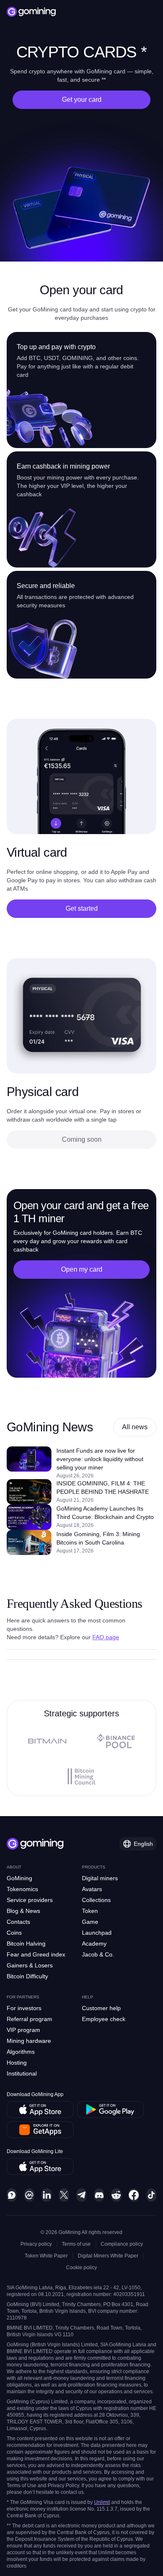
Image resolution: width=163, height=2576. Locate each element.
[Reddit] (116, 2195)
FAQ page (106, 1637)
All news (135, 1427)
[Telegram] (81, 2195)
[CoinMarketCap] (29, 2195)
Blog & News (23, 1911)
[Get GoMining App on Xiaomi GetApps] (40, 2130)
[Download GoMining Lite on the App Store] (40, 2167)
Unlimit (102, 2502)
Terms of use (76, 2244)
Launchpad (97, 1933)
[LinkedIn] (46, 2195)
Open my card (82, 1269)
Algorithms (21, 2052)
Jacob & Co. (98, 1954)
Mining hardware (29, 2041)
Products (94, 1867)
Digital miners (100, 1878)
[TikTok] (151, 2195)
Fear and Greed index (36, 1954)
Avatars (92, 1889)
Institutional (22, 2073)
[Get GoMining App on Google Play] (110, 2110)
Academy (94, 1944)
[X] (64, 2195)
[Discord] (99, 2195)
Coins (14, 1933)
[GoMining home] (31, 12)
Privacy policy (36, 2244)
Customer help (101, 2008)
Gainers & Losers (30, 1965)
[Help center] (12, 2195)
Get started (82, 908)
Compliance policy (122, 2244)
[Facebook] (134, 2195)
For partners (23, 1997)
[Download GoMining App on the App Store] (40, 2110)
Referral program (29, 2019)
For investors (24, 2008)
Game (90, 1922)
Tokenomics (22, 1889)
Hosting (17, 2063)
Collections (96, 1900)
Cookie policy (81, 2268)
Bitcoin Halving (26, 1944)
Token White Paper (46, 2256)
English (143, 1844)
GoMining (19, 1878)
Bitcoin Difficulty (27, 1976)
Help (88, 1997)
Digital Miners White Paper (108, 2256)
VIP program (23, 2030)
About (14, 1867)
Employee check (104, 2019)
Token (90, 1911)
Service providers (30, 1900)
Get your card (82, 100)
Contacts (18, 1922)
